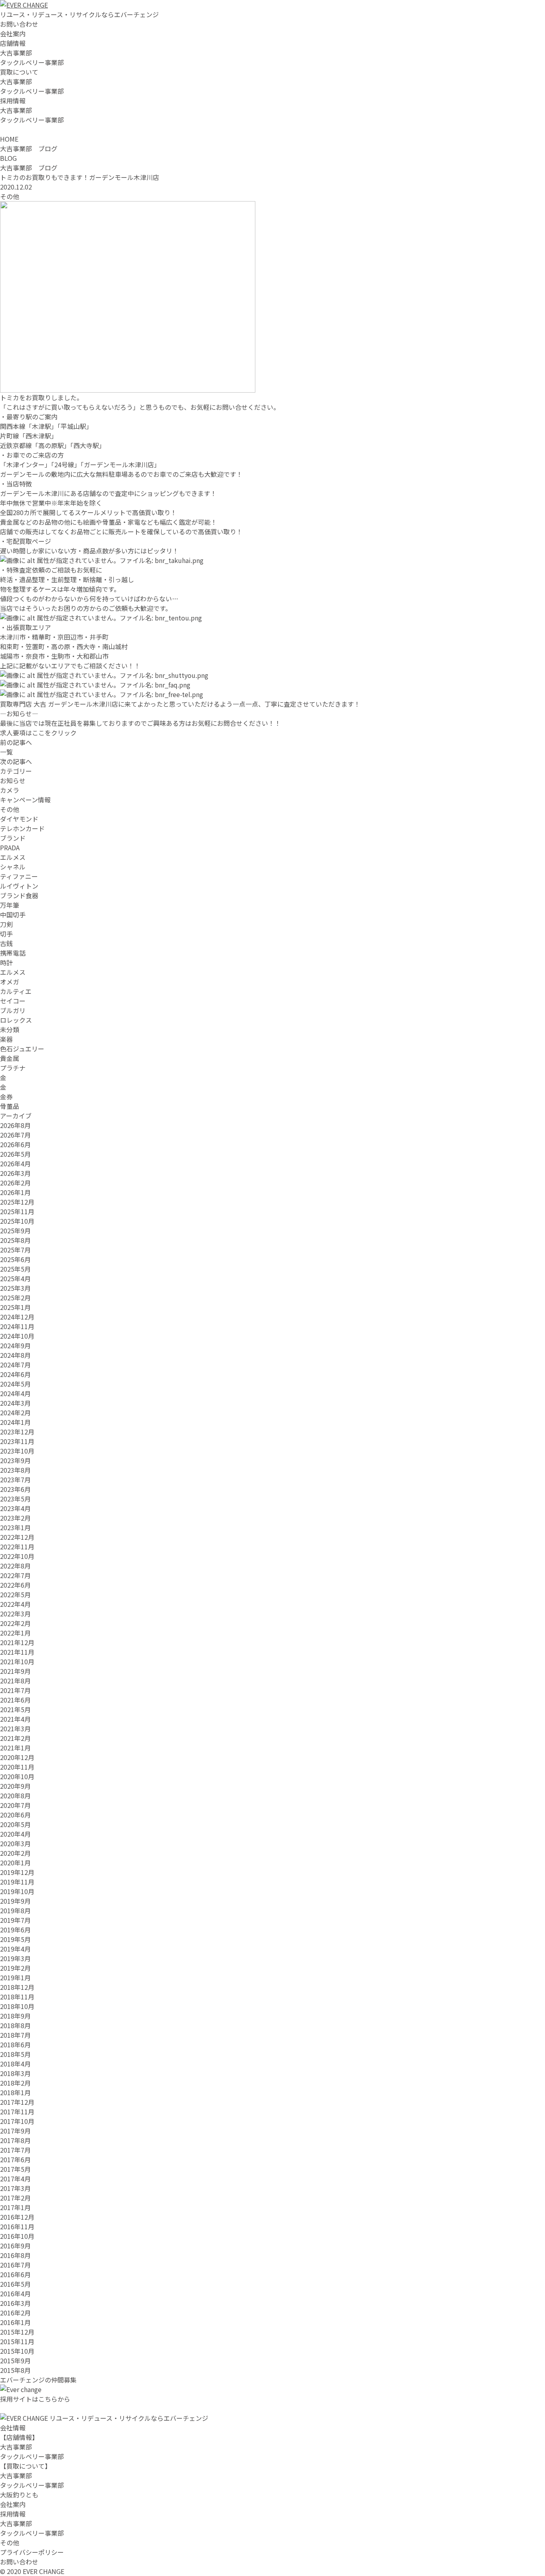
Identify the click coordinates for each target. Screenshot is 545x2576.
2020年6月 (15, 1815)
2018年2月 (15, 2083)
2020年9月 (15, 1786)
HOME (9, 139)
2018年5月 (15, 2054)
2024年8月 (15, 1355)
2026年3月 (15, 1173)
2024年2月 (15, 1412)
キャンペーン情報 (25, 800)
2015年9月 (15, 2361)
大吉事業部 (16, 53)
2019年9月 (15, 1901)
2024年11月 (17, 1326)
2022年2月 (15, 1623)
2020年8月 (15, 1796)
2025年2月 (15, 1298)
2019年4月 (15, 1949)
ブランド (13, 838)
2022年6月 (15, 1585)
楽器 (6, 1039)
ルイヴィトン (19, 886)
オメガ (10, 982)
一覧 (6, 752)
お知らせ (13, 780)
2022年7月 (15, 1575)
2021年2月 (15, 1738)
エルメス (13, 857)
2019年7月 (15, 1920)
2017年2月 (15, 2198)
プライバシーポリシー (32, 2552)
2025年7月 (15, 1250)
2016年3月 (15, 2303)
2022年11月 (17, 1547)
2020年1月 (15, 1863)
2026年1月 (15, 1192)
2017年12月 (17, 2102)
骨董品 (10, 1106)
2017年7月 (15, 2150)
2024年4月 (15, 1393)
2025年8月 (15, 1240)
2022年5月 (15, 1594)
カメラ (10, 790)
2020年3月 (15, 1843)
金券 (6, 1096)
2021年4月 (15, 1719)
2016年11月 (17, 2226)
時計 (6, 962)
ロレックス (16, 1020)
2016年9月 (15, 2246)
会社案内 (13, 34)
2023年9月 (15, 1460)
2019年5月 (15, 1939)
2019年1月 (15, 1977)
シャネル (13, 867)
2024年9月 (15, 1345)
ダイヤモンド (19, 819)
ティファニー (19, 876)
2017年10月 (17, 2121)
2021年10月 (17, 1661)
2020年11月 (17, 1767)
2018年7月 (15, 2035)
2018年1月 (15, 2092)
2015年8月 (15, 2370)
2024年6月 (15, 1374)
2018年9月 (15, 2016)
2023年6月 (15, 1489)
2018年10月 (17, 2006)
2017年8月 (15, 2140)
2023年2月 (15, 1518)
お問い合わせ (19, 24)
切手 (6, 934)
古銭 (6, 943)
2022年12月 (17, 1537)
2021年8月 (15, 1681)
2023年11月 (17, 1441)
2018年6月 (15, 2045)
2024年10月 (17, 1336)
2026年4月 (15, 1164)
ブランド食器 (19, 895)
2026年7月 (15, 1135)
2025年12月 (17, 1202)
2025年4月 (15, 1278)
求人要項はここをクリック (38, 733)
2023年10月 (17, 1451)
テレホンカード (22, 828)
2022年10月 (17, 1556)
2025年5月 (15, 1269)
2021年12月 (17, 1642)
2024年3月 (15, 1403)
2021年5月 (15, 1709)
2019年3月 (15, 1958)
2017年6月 (15, 2159)
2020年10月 (17, 1776)
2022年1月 (15, 1633)
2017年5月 (15, 2169)
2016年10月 (17, 2236)
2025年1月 (15, 1307)
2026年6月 (15, 1144)
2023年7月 (15, 1480)
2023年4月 (15, 1508)
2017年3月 (15, 2188)
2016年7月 (15, 2265)
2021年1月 (15, 1748)
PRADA (10, 847)
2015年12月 (17, 2332)
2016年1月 (15, 2322)
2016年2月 (15, 2313)
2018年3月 (15, 2073)
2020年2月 (15, 1853)
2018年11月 (17, 1997)
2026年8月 (15, 1125)
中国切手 (13, 915)
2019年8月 (15, 1910)
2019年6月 (15, 1930)
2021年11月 (17, 1652)
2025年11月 (17, 1211)
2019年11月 (17, 1882)
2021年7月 (15, 1690)
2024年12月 (17, 1317)
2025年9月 (15, 1231)
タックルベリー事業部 (32, 62)
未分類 (10, 1029)
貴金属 (10, 1058)
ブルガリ (13, 1010)
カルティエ (16, 991)
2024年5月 (15, 1384)
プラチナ (13, 1068)
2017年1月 (15, 2207)
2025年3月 (15, 1288)
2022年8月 (15, 1566)
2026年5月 (15, 1154)
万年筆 (10, 905)
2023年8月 (15, 1470)
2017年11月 (17, 2112)
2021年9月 (15, 1671)
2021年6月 (15, 1700)
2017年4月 (15, 2179)
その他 (10, 196)
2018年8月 (15, 2025)
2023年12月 (17, 1432)
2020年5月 (15, 1824)
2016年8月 (15, 2255)
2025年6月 (15, 1259)
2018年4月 (15, 2064)
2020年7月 (15, 1805)
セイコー (13, 1001)
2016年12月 (17, 2217)
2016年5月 (15, 2284)
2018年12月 (17, 1987)
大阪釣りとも (19, 2495)
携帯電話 (13, 953)
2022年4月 (15, 1604)
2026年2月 (15, 1183)
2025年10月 (17, 1221)
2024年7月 (15, 1365)
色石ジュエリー (22, 1049)
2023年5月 (15, 1499)
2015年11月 (17, 2341)
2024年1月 (15, 1422)
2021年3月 (15, 1729)
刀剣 (6, 924)
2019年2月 (15, 1968)
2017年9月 (15, 2131)
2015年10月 (17, 2351)
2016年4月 (15, 2294)
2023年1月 (15, 1527)
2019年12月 (17, 1872)
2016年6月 (15, 2274)
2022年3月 (15, 1614)
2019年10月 (17, 1891)
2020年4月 (15, 1834)
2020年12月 (17, 1757)
